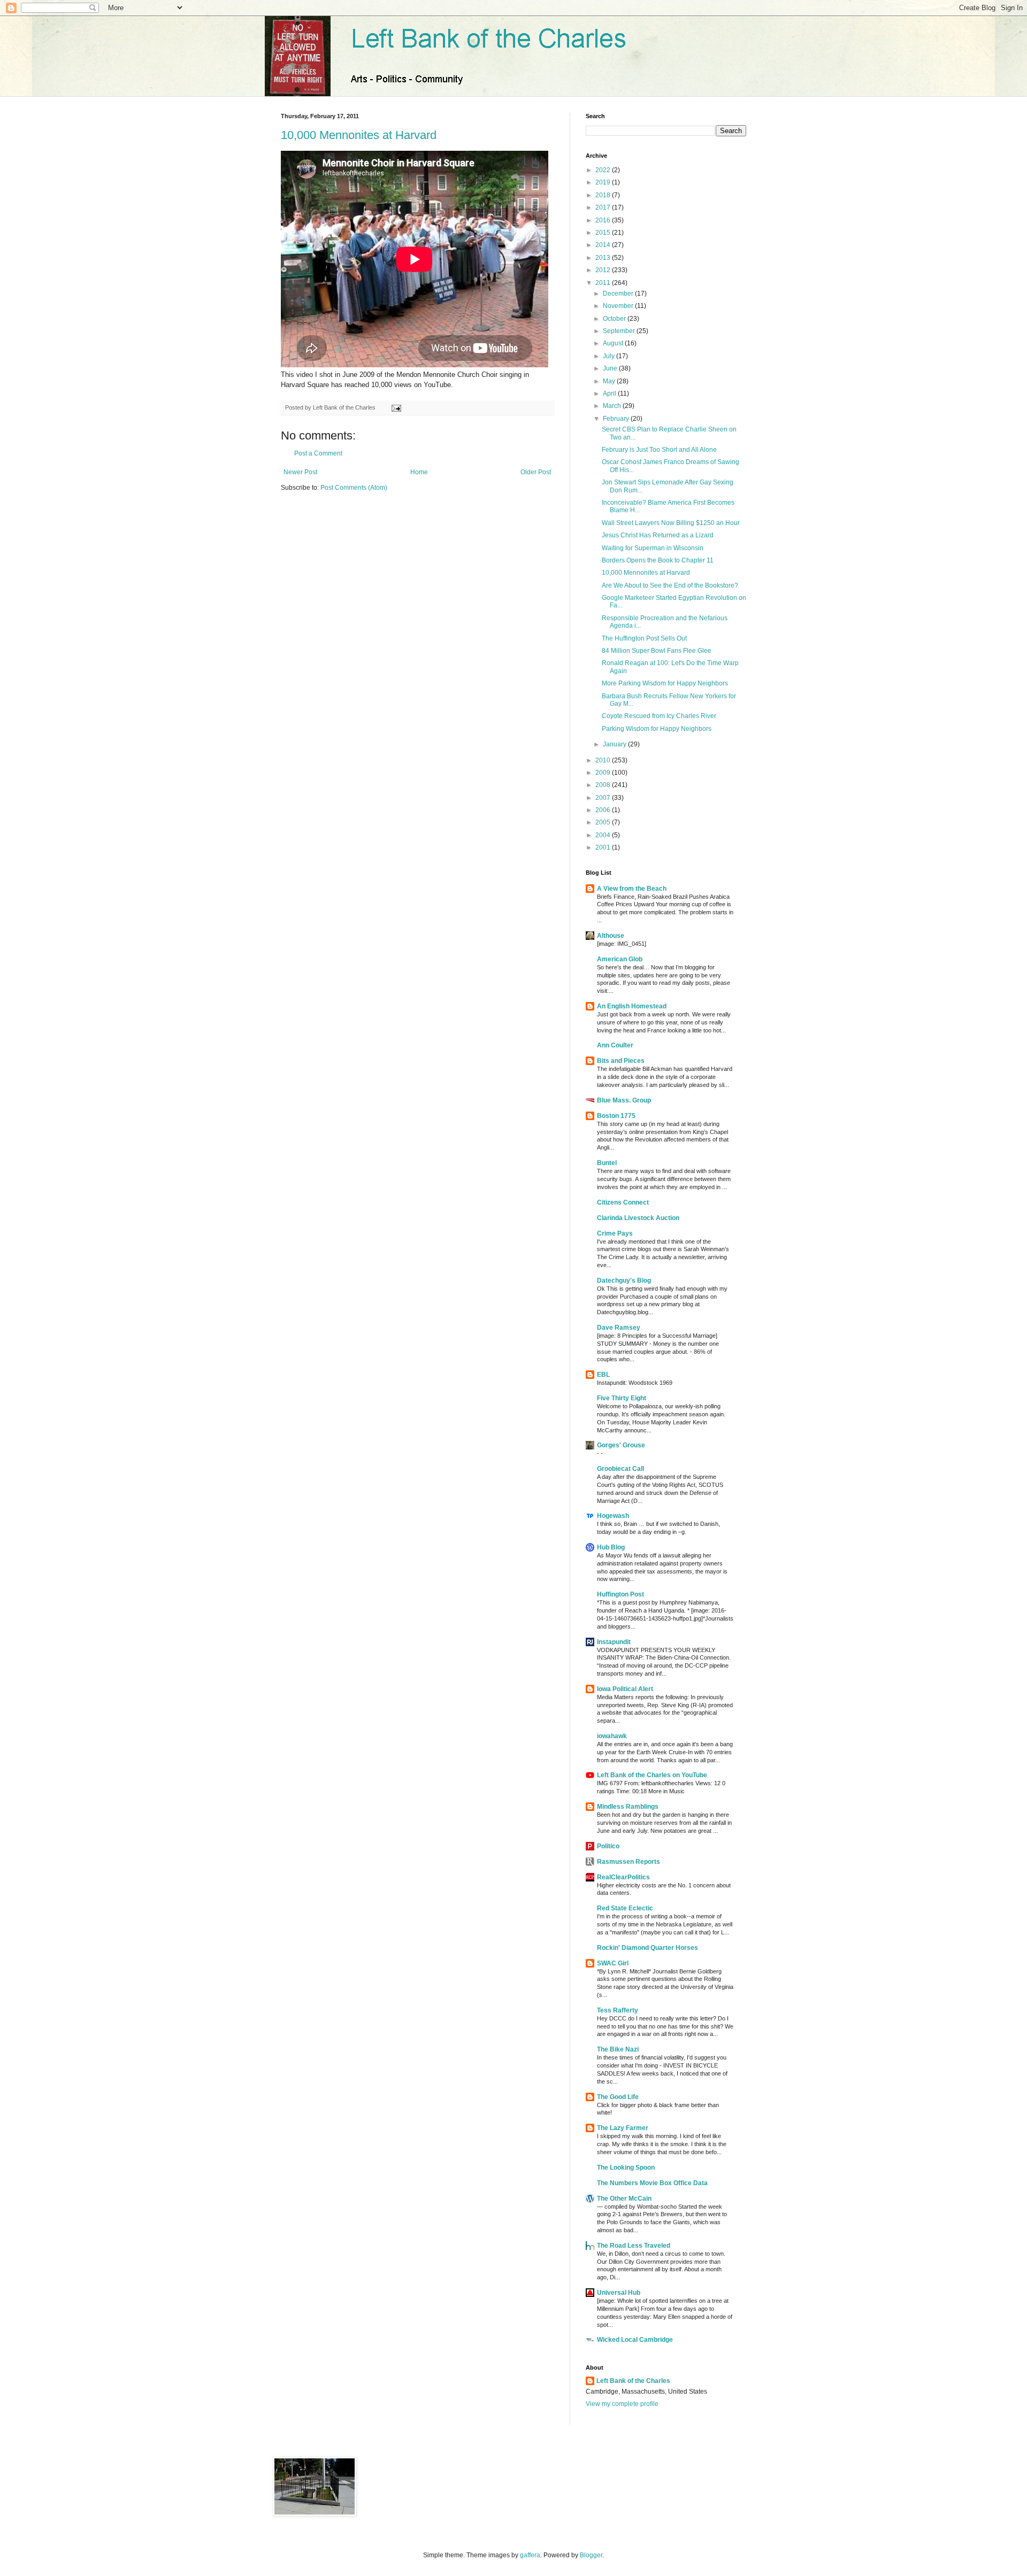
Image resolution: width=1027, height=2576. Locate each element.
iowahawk (612, 1736)
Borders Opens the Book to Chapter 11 (658, 560)
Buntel (607, 1163)
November (619, 306)
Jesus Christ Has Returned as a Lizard (658, 535)
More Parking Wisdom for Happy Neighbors (665, 683)
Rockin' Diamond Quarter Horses (647, 1948)
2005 (604, 822)
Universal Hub (619, 2293)
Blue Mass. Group (624, 1100)
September (620, 331)
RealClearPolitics (623, 1877)
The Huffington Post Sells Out (644, 638)
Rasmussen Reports (629, 1862)
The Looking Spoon (626, 2168)
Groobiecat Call (620, 1469)
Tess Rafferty (618, 2010)
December (619, 294)
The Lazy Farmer (623, 2128)
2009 (604, 773)
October (615, 319)
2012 (604, 270)
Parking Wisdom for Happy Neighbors (657, 729)
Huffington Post (620, 1594)
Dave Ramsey (619, 1328)
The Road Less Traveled (634, 2246)
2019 (604, 182)
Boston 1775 (616, 1116)
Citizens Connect (623, 1202)
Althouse (611, 936)
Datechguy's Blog (624, 1281)
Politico (608, 1846)
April (610, 394)
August (614, 343)
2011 (604, 283)
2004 (604, 835)
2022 (604, 170)
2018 (604, 195)
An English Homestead (632, 1006)
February (617, 419)
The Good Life (618, 2097)
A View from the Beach (632, 889)
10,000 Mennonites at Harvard (359, 135)
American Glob (620, 959)
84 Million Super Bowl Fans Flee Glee (657, 651)
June (611, 368)
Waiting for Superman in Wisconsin (653, 548)
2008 (604, 785)
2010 (604, 760)
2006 (604, 810)
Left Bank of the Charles (633, 2381)
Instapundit (614, 1642)
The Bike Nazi (618, 2049)
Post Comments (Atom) (354, 488)
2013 (604, 258)
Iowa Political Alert (625, 1689)
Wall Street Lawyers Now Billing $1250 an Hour (671, 523)
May (610, 381)
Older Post (536, 472)
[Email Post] (395, 407)
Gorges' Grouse (621, 1445)
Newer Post (300, 472)
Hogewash (613, 1516)
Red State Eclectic (625, 1908)
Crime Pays (615, 1233)
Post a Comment (318, 453)
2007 (604, 798)
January (615, 744)
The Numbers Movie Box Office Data (652, 2183)
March (613, 406)
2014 (604, 245)
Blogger (591, 2555)
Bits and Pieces (621, 1061)
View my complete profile (622, 2404)
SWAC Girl (613, 1963)
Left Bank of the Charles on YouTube (652, 1775)
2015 (604, 233)
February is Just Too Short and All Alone (659, 450)
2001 (604, 847)
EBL (603, 1375)
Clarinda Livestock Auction (638, 1218)
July (610, 356)
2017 (604, 207)
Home (419, 472)
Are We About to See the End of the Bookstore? (670, 585)
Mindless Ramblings (628, 1807)
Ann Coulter (615, 1045)
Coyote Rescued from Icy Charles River (659, 716)
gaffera (530, 2555)
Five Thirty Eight (622, 1398)
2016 (604, 220)
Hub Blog (611, 1547)
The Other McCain (624, 2199)
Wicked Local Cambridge (635, 2340)
